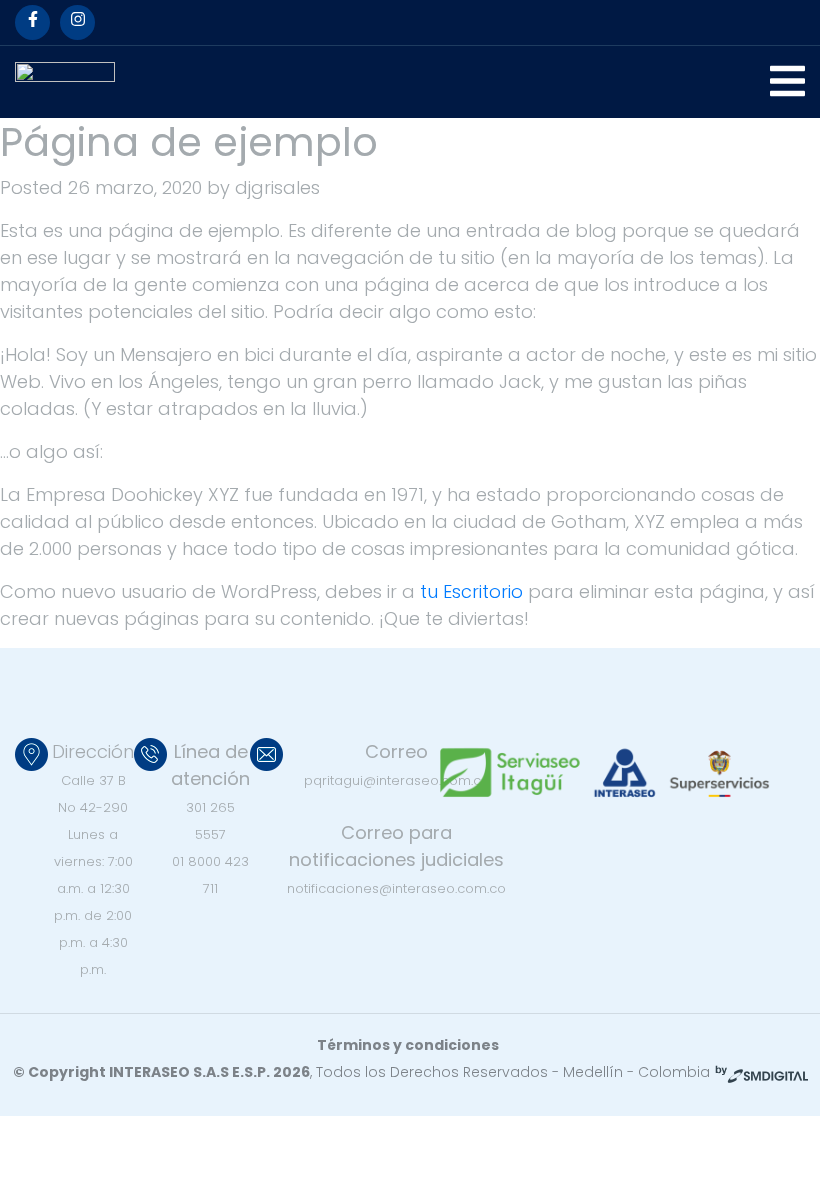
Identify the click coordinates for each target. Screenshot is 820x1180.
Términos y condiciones (408, 1045)
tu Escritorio (471, 591)
